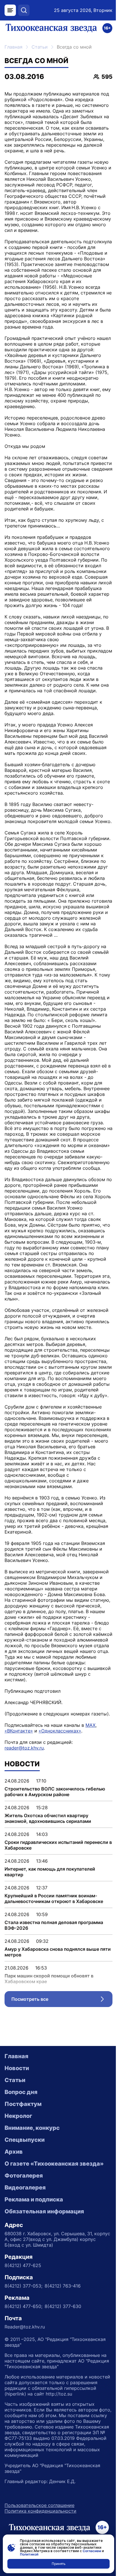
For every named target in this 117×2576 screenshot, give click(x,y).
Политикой (29, 2554)
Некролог (18, 2116)
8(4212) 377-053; (23, 2286)
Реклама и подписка (34, 2199)
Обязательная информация (44, 2211)
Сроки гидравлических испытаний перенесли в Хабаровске (58, 1845)
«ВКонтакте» (19, 1731)
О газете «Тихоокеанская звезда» (54, 2164)
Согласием (92, 2551)
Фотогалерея (24, 2176)
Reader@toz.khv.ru (25, 2327)
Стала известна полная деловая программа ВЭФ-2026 (54, 1925)
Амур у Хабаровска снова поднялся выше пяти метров (58, 1952)
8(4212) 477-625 (23, 2265)
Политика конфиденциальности (40, 2511)
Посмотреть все (62, 2000)
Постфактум (23, 2104)
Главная (13, 47)
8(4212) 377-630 (63, 2306)
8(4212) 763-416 (63, 2286)
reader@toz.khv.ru (24, 1748)
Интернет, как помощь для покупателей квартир (50, 1872)
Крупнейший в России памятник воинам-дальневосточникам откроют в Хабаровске (54, 1898)
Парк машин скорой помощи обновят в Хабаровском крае (49, 1979)
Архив (14, 2152)
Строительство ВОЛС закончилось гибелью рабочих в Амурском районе (55, 1792)
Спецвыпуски (25, 2140)
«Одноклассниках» (60, 1731)
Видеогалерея (25, 2187)
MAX (90, 1725)
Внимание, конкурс (32, 2128)
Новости (17, 2068)
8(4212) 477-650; (23, 2306)
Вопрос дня (21, 2092)
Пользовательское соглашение (39, 2505)
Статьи (40, 47)
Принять (59, 2564)
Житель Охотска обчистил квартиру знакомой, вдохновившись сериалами (48, 1818)
